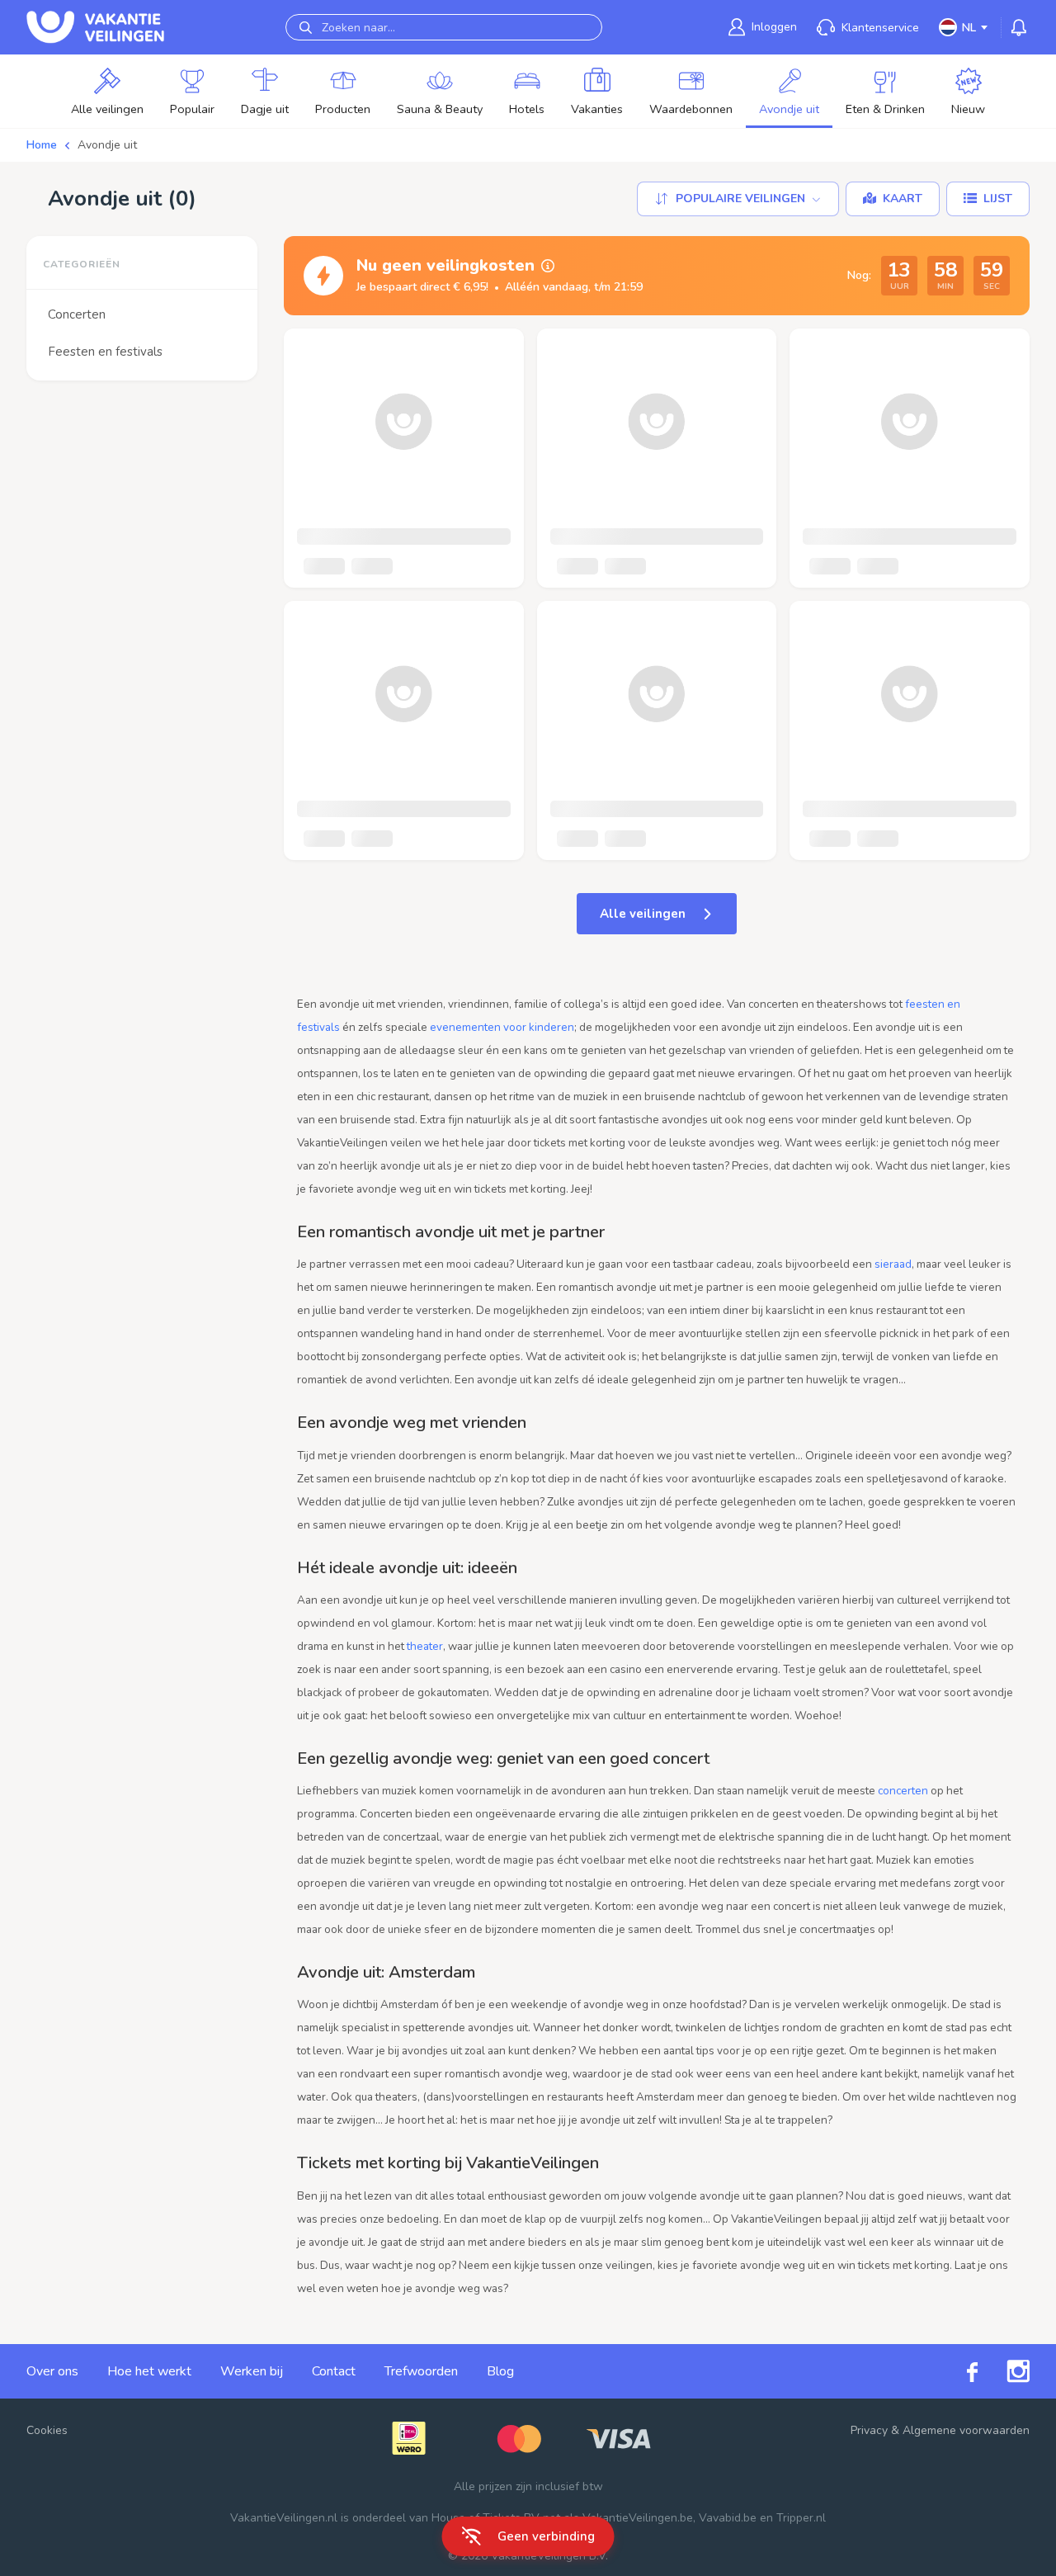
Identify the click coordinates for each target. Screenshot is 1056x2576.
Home (42, 145)
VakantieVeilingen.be (638, 2518)
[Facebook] (958, 2372)
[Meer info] (548, 266)
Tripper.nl (801, 2518)
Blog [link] (500, 2371)
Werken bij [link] (252, 2371)
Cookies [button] (47, 2430)
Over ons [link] (52, 2371)
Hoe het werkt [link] (149, 2371)
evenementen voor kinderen (502, 1027)
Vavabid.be (728, 2518)
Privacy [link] (869, 2430)
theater (425, 1646)
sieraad (893, 1264)
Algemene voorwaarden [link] (966, 2430)
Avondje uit (107, 145)
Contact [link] (334, 2371)
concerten (903, 1791)
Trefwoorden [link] (421, 2371)
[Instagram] (1004, 2371)
